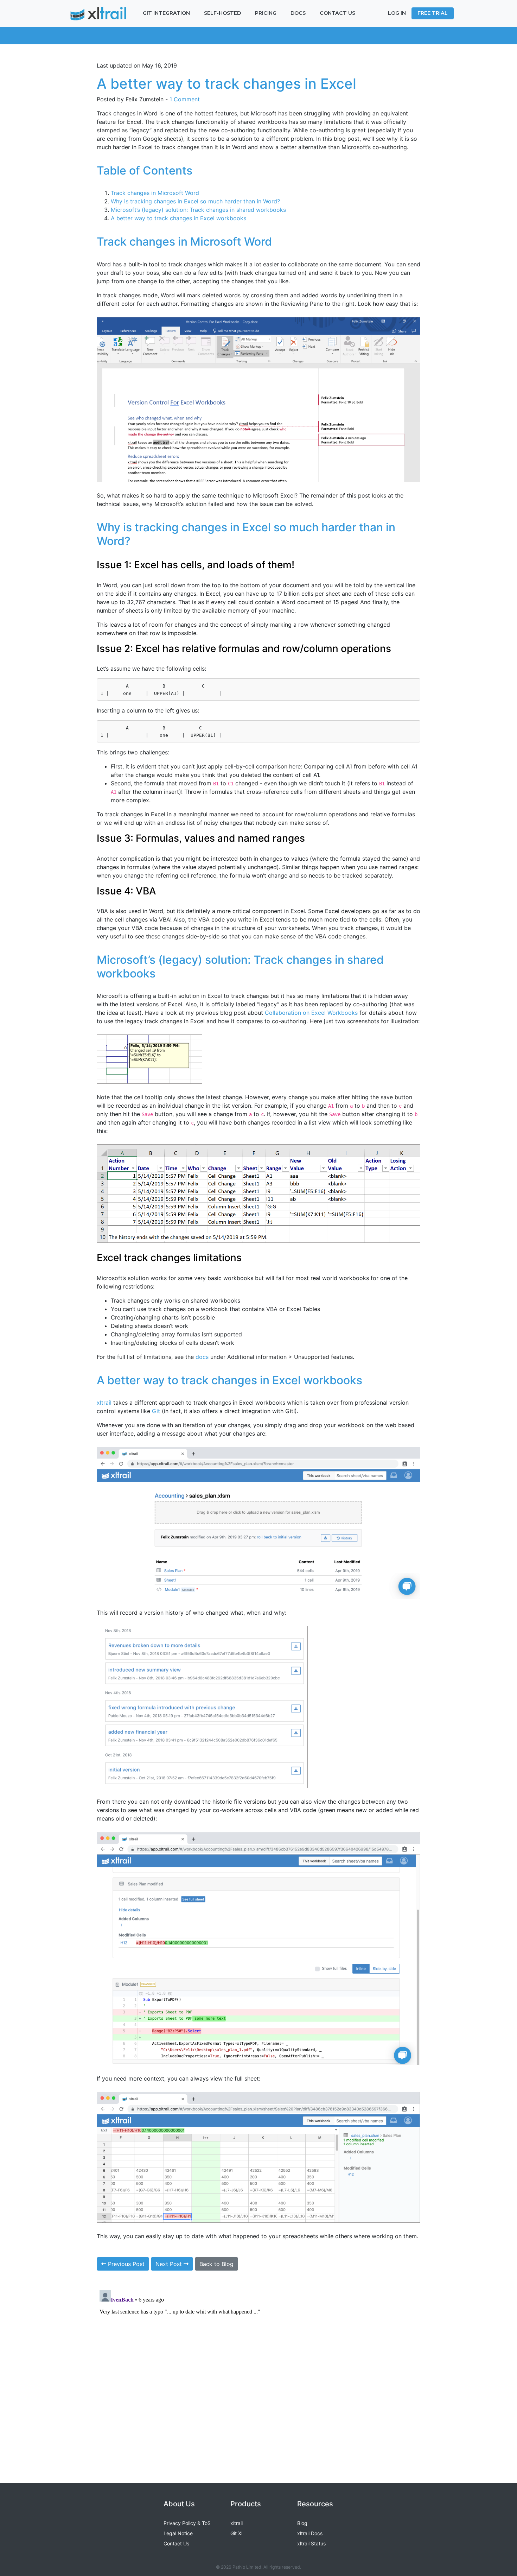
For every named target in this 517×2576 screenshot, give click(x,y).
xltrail (104, 1403)
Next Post (170, 2264)
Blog (302, 2523)
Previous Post (125, 2264)
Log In (397, 13)
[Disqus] (258, 2375)
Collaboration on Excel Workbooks (311, 1013)
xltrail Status (311, 2543)
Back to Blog (216, 2264)
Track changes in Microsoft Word (155, 193)
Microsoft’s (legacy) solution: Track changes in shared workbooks (198, 210)
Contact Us (176, 2543)
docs (202, 1357)
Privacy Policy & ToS (187, 2523)
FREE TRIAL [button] (433, 13)
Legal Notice (178, 2533)
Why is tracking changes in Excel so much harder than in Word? (195, 201)
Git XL (237, 2533)
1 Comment (185, 99)
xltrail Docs (310, 2533)
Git (156, 1411)
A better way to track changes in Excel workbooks (178, 218)
